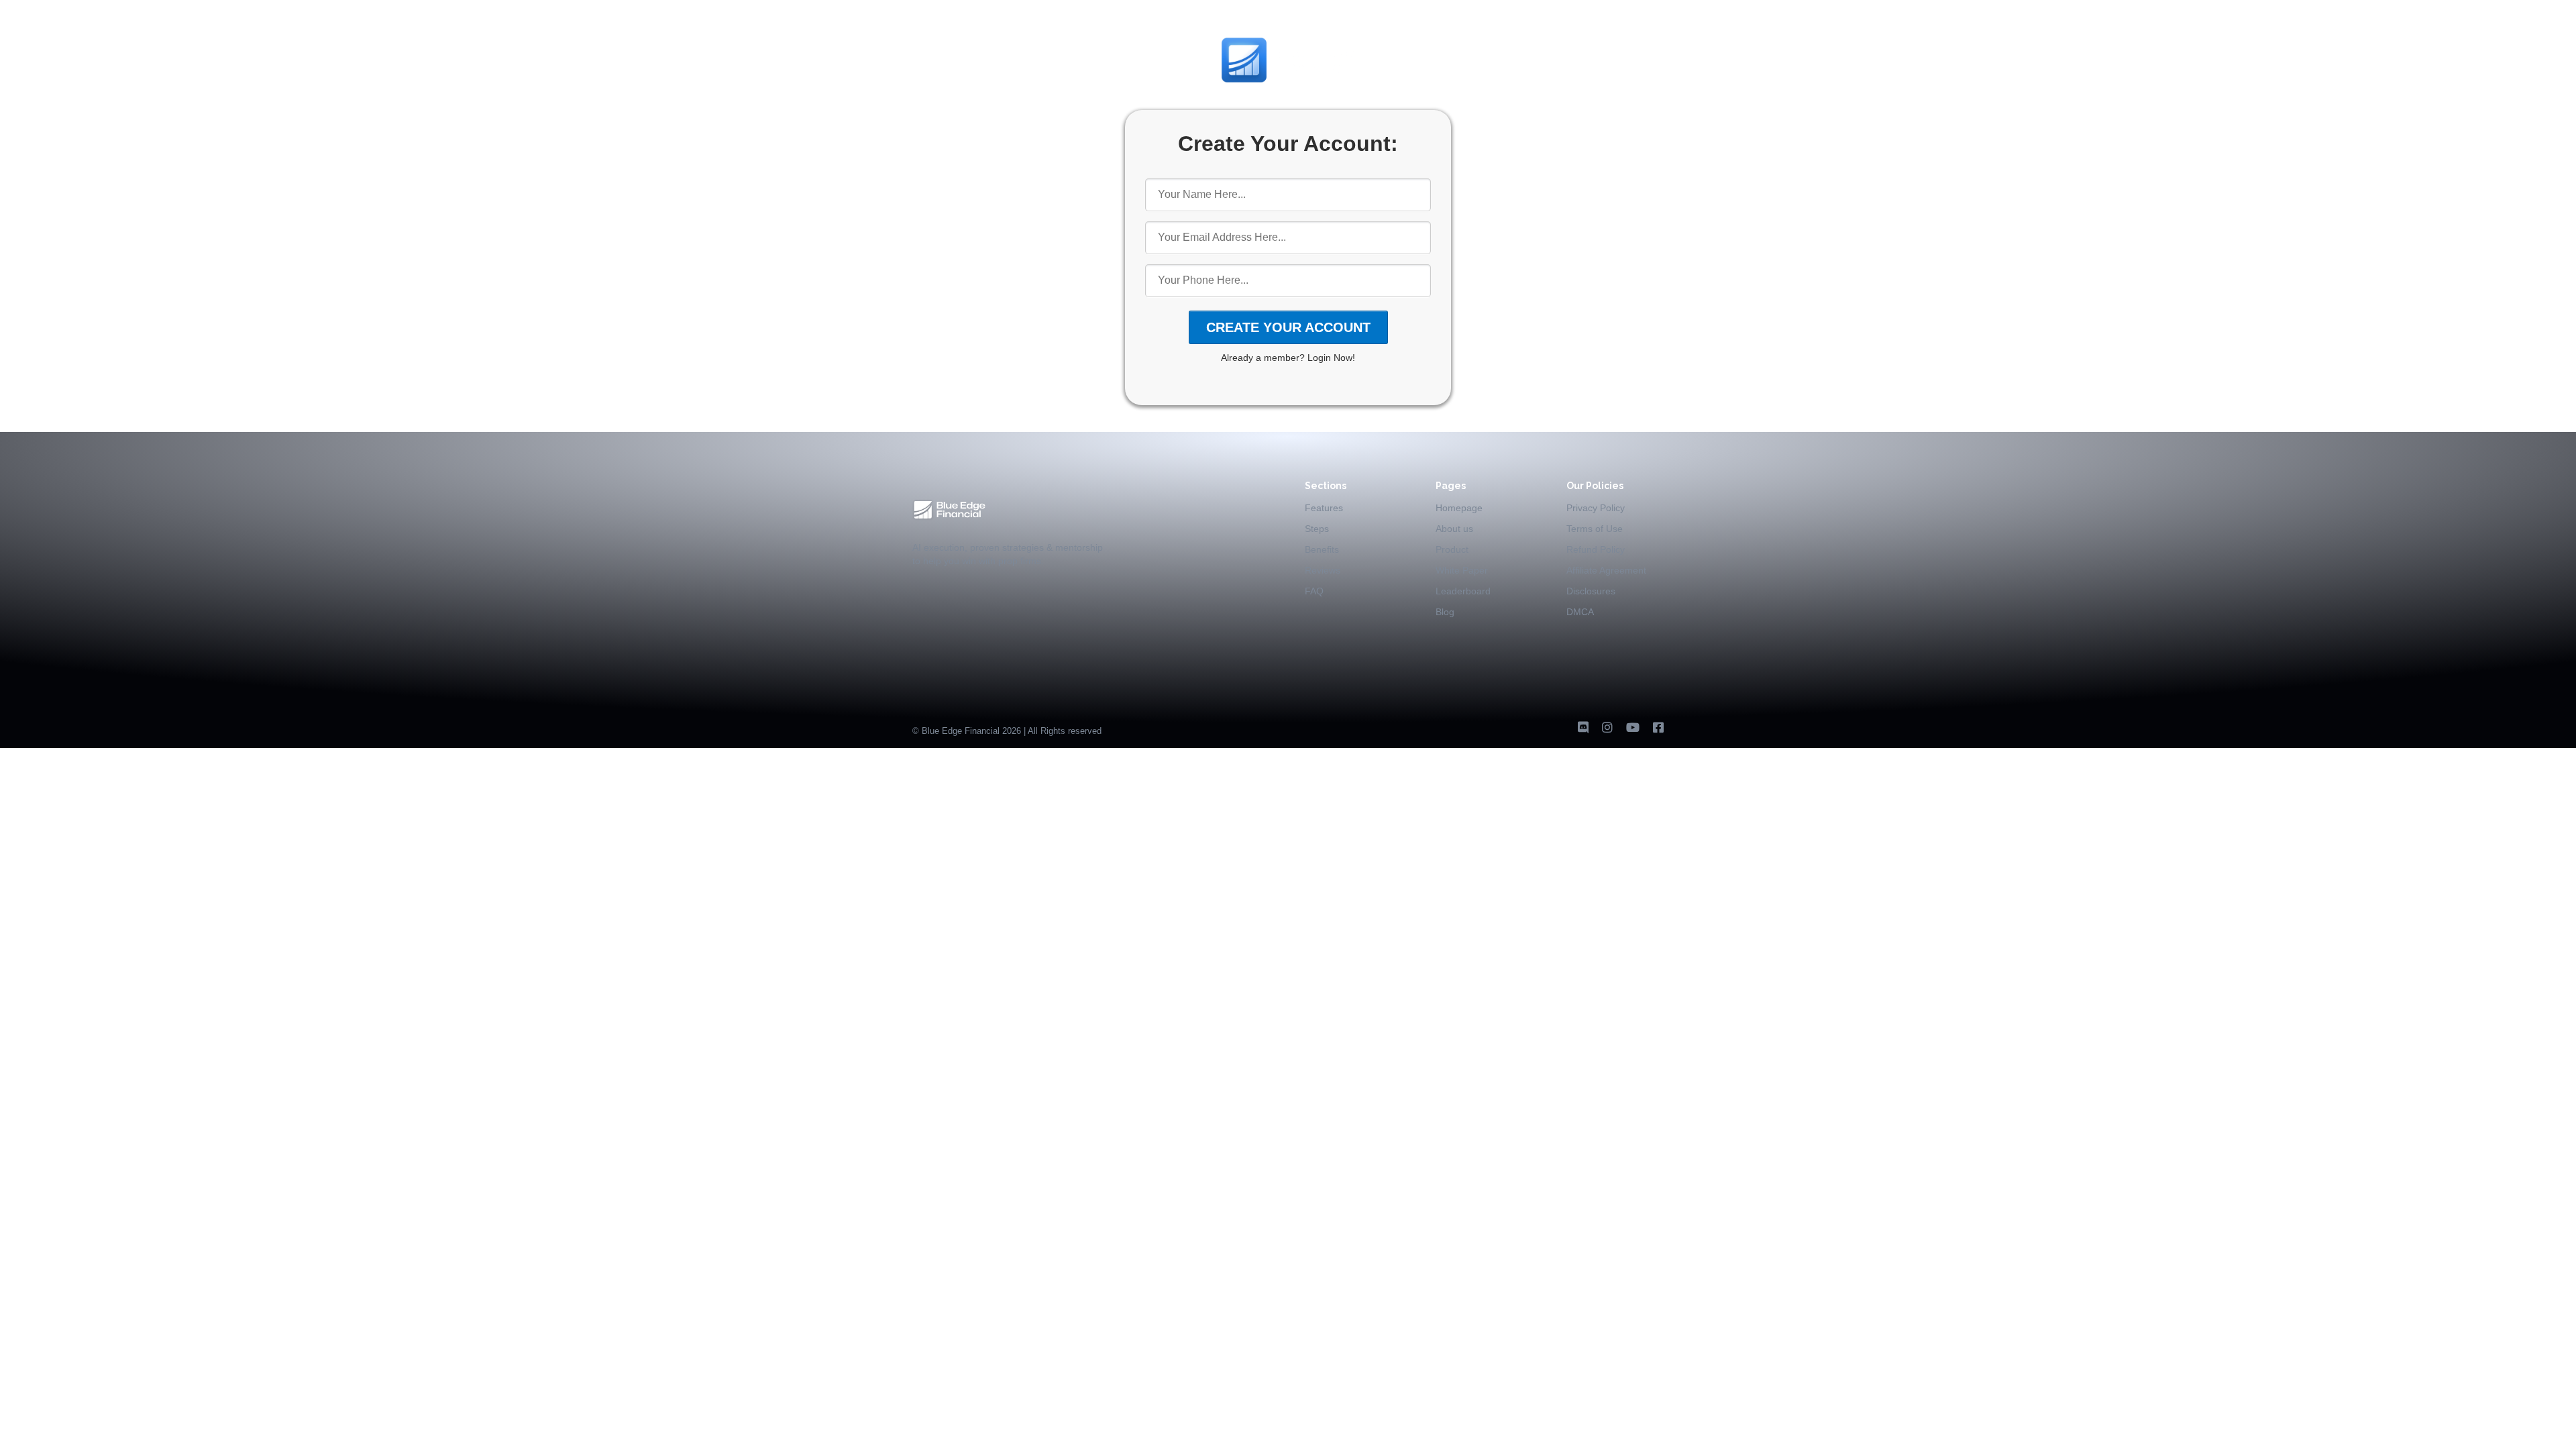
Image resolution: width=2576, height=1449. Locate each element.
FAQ (1314, 591)
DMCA (1580, 612)
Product (1452, 549)
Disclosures (1591, 591)
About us (1454, 529)
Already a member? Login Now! (1288, 358)
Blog (1445, 612)
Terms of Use (1595, 529)
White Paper (1462, 570)
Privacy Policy (1596, 508)
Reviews (1323, 570)
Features (1324, 508)
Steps (1317, 529)
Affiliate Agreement (1606, 570)
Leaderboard (1463, 591)
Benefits (1322, 549)
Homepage (1459, 508)
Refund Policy (1596, 549)
